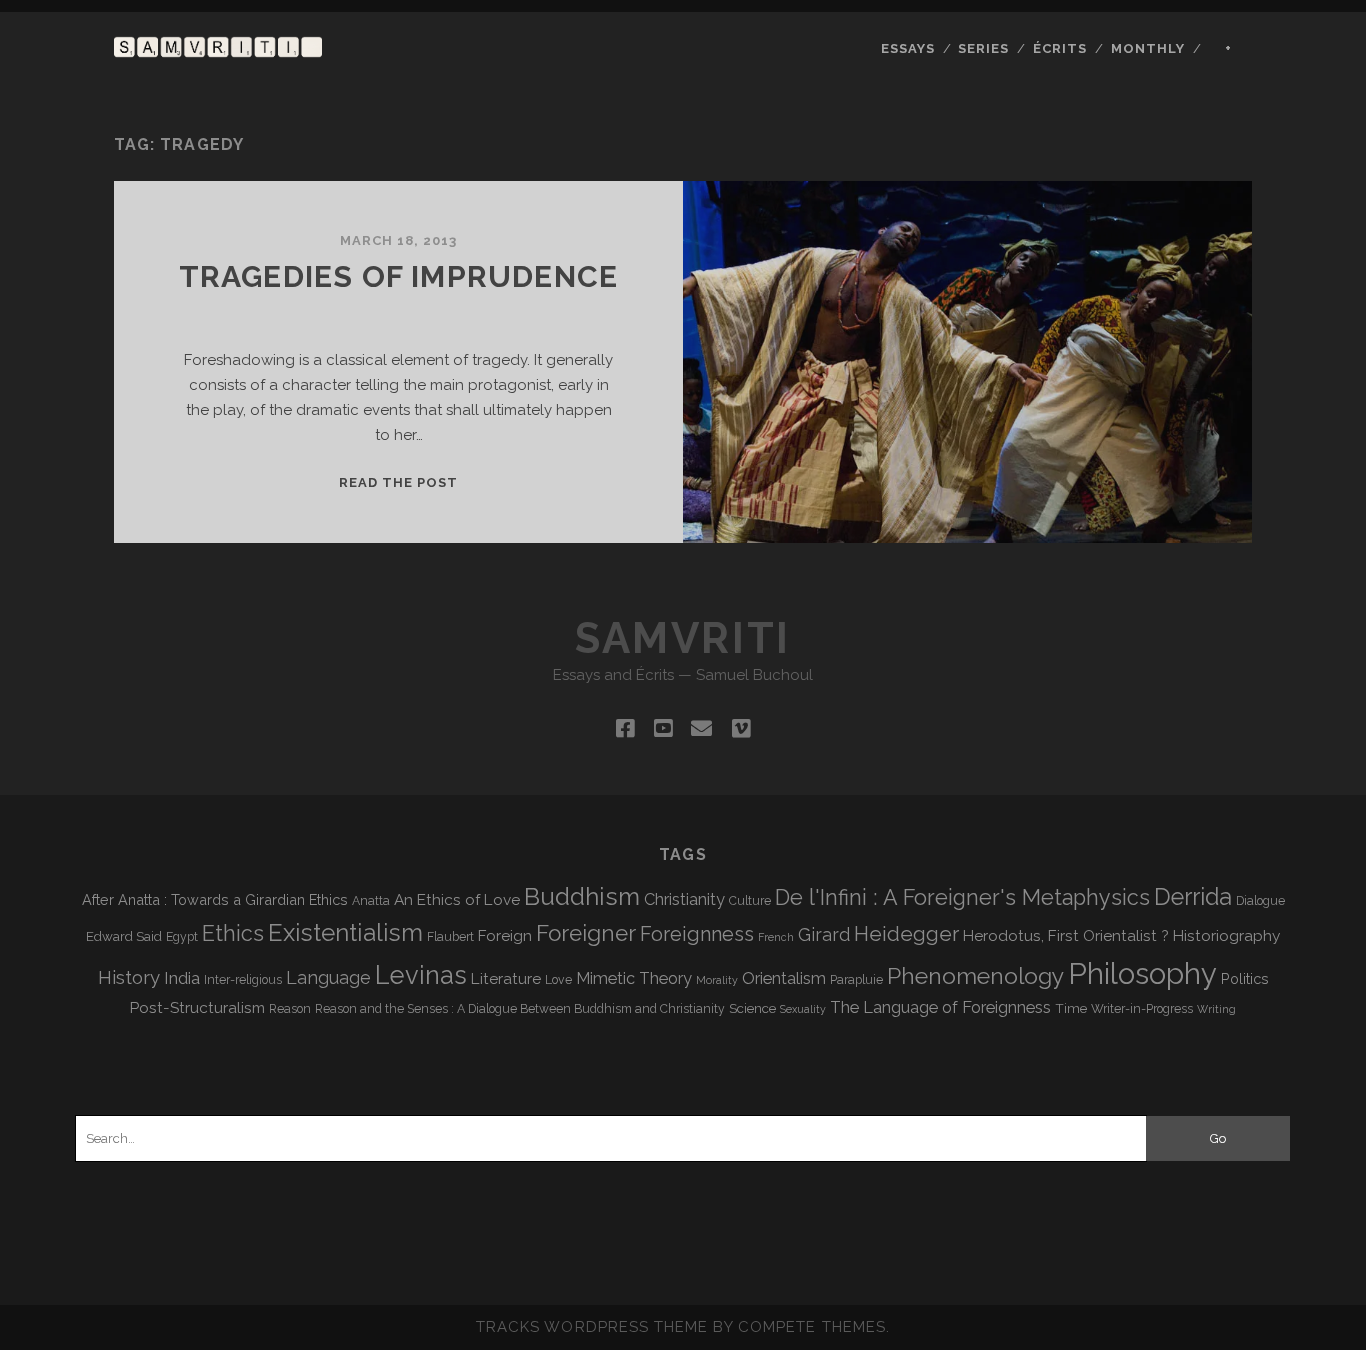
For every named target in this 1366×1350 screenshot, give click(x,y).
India (182, 978)
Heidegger (906, 934)
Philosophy (1142, 973)
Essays (908, 48)
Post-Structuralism (197, 1007)
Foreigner (586, 933)
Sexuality (803, 1009)
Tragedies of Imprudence (399, 276)
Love (558, 980)
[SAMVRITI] (218, 48)
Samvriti (682, 638)
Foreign (505, 935)
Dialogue (1260, 901)
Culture (750, 901)
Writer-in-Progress (1142, 1009)
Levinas (421, 975)
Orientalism (784, 978)
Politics (1245, 978)
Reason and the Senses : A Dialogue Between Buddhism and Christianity (520, 1009)
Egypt (182, 937)
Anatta (371, 901)
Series (983, 48)
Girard (824, 934)
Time (1071, 1008)
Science (752, 1008)
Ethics (233, 933)
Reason (290, 1009)
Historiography (1226, 935)
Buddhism (582, 896)
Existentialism (345, 932)
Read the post (399, 482)
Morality (717, 980)
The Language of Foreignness (940, 1007)
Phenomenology (975, 975)
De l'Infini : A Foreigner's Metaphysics (962, 897)
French (776, 937)
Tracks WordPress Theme (592, 1327)
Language (328, 977)
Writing (1216, 1009)
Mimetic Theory (634, 978)
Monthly (1148, 48)
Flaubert (450, 937)
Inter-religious (243, 980)
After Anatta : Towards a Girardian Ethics (215, 899)
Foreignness (697, 934)
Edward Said (124, 936)
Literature (506, 978)
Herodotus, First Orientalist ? (1066, 935)
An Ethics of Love (457, 899)
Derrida (1193, 896)
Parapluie (856, 980)
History (129, 977)
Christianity (684, 899)
